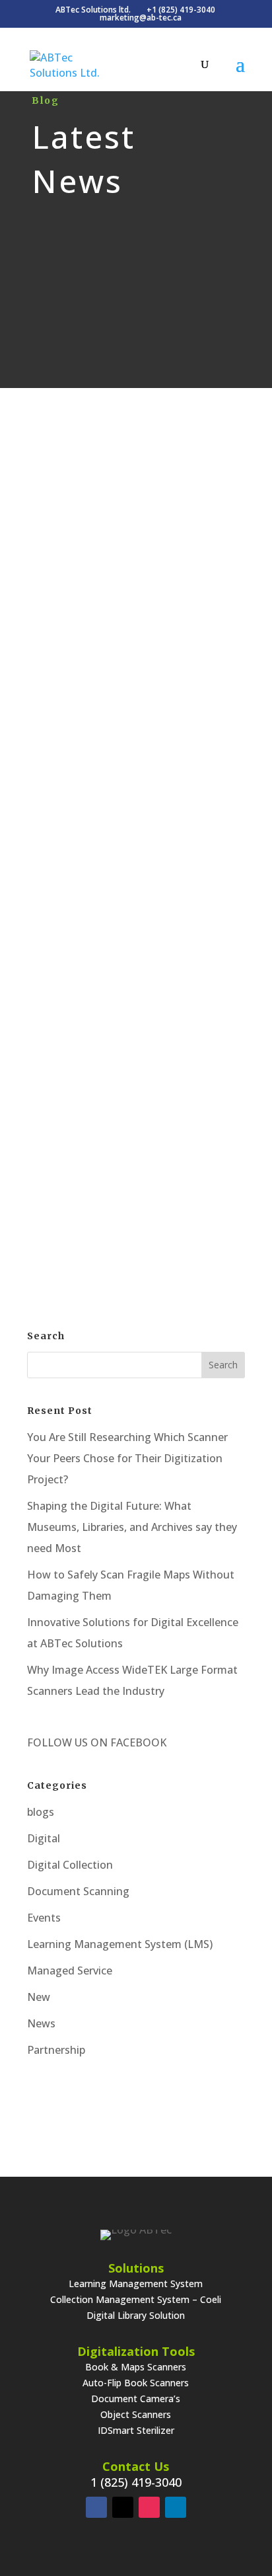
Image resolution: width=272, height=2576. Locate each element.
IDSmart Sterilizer (136, 2430)
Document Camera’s (136, 2399)
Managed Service (70, 1971)
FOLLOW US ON (67, 1742)
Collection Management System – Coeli (136, 2299)
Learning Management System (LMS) (120, 1944)
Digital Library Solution (136, 2315)
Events (44, 1918)
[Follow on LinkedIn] (176, 2507)
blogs (41, 1812)
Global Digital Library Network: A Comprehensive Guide (136, 764)
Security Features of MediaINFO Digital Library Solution (136, 423)
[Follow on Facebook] (96, 2507)
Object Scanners (136, 2414)
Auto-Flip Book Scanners (136, 2383)
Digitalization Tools (136, 2351)
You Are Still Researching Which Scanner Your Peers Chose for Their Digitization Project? (127, 1458)
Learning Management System (136, 2283)
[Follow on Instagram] (149, 2507)
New (39, 1997)
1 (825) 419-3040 (136, 2482)
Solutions (136, 2268)
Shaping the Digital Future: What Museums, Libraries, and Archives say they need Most (132, 1527)
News (41, 2023)
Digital (166, 461)
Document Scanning (78, 1891)
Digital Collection (70, 1865)
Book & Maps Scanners (136, 2367)
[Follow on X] (123, 2507)
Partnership (56, 2050)
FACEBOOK (137, 1742)
